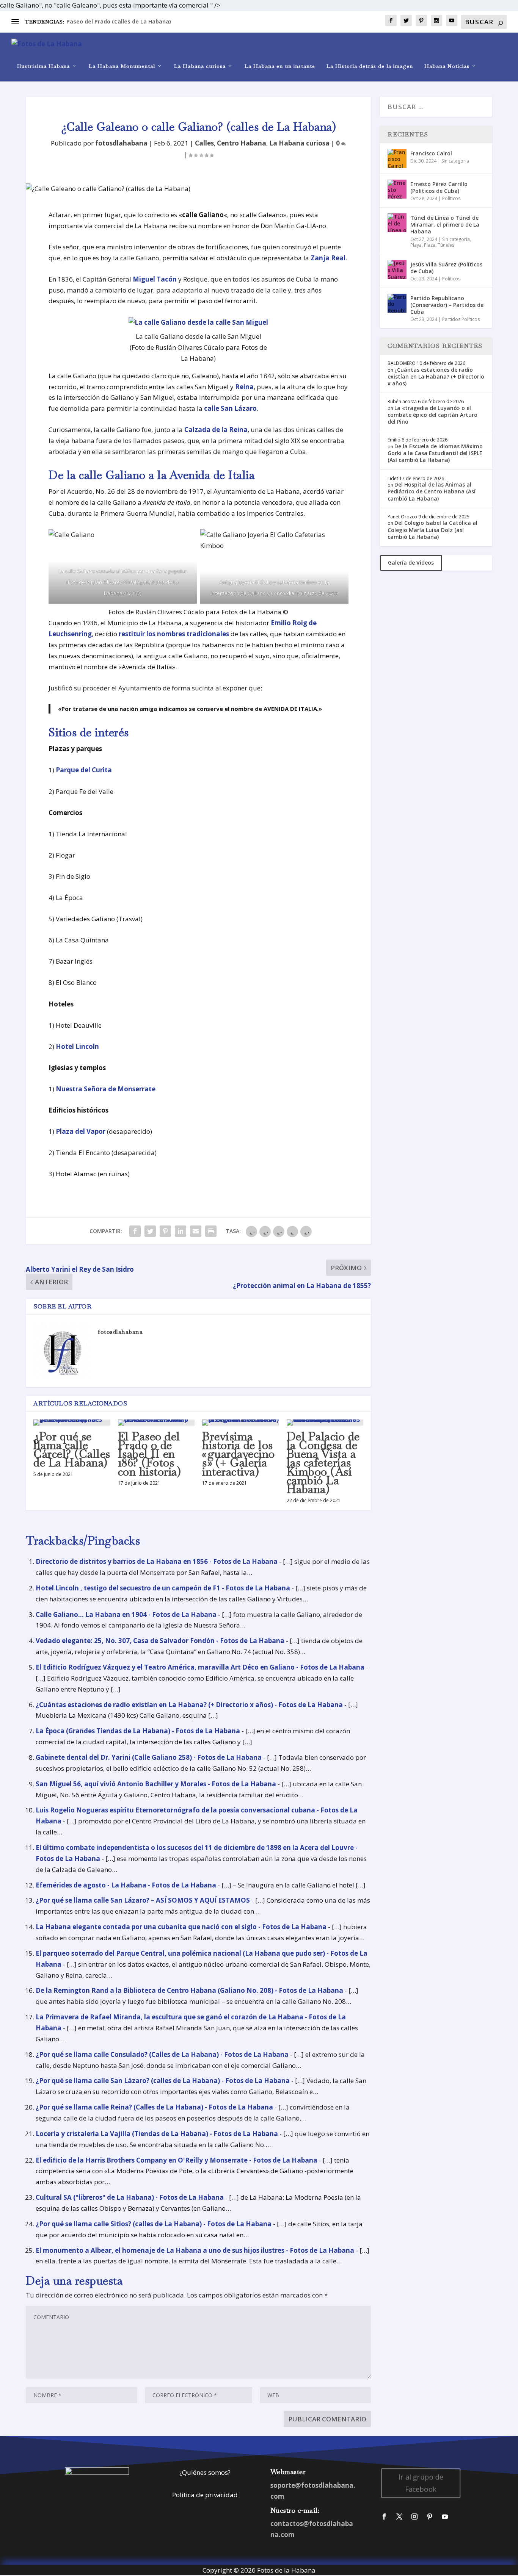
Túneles (446, 245)
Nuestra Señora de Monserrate (106, 1089)
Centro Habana (242, 143)
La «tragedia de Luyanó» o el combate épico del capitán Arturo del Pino (432, 415)
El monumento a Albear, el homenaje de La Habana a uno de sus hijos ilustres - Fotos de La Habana (195, 2250)
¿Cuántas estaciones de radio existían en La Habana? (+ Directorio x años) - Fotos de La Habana (189, 1705)
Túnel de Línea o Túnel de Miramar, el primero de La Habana (445, 225)
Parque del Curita (84, 770)
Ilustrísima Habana (43, 66)
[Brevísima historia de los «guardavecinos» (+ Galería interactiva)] (241, 1423)
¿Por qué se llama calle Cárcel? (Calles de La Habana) (72, 1450)
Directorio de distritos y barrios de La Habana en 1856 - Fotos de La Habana (157, 1561)
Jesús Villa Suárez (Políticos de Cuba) (446, 268)
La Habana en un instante (280, 66)
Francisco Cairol (431, 153)
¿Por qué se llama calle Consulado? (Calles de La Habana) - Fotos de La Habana (162, 2054)
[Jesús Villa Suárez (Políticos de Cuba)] (397, 269)
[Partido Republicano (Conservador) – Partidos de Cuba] (397, 303)
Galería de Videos (411, 563)
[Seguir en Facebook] (384, 2517)
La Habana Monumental (122, 66)
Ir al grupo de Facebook (421, 2483)
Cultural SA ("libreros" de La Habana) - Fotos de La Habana (130, 2197)
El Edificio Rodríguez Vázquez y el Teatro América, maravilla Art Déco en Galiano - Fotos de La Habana (200, 1667)
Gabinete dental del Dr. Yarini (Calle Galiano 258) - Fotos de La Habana (149, 1757)
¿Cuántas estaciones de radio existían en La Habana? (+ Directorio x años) (436, 376)
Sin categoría (455, 161)
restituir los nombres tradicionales (174, 634)
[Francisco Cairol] (397, 158)
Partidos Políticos (461, 319)
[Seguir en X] (399, 2517)
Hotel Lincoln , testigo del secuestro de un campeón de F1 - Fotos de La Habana (163, 1588)
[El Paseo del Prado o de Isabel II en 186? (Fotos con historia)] (156, 1423)
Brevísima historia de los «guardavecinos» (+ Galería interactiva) (239, 1454)
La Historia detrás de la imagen (370, 66)
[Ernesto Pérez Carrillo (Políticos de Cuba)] (397, 189)
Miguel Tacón (155, 279)
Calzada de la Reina (216, 430)
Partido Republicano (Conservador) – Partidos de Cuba (447, 305)
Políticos (451, 198)
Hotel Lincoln (77, 1046)
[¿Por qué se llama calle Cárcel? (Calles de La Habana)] (72, 1423)
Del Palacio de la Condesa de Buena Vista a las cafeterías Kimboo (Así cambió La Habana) (323, 1463)
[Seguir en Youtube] (445, 2517)
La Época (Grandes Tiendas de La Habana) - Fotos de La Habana (138, 1731)
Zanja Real (328, 258)
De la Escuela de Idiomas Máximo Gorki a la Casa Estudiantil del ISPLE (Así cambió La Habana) (435, 453)
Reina (244, 387)
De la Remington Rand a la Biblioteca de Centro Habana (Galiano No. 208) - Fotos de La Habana (189, 1990)
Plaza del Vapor (81, 1131)
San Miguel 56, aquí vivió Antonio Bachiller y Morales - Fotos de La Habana (156, 1784)
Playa (416, 245)
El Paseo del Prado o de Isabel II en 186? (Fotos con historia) (150, 1454)
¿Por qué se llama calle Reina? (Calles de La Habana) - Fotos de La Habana (154, 2107)
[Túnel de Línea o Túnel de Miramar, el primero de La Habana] (397, 223)
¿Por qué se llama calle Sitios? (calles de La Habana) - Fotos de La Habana (154, 2224)
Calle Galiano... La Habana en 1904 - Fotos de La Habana (126, 1614)
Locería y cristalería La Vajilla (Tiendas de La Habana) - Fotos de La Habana (157, 2134)
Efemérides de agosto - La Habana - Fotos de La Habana (126, 1885)
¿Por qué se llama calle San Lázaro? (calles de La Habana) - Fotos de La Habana (163, 2081)
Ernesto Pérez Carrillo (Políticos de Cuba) (439, 187)
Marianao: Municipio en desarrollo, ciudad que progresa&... (147, 21)
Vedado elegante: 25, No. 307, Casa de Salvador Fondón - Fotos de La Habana (160, 1641)
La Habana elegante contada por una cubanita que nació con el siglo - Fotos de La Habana (181, 1927)
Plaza (430, 245)
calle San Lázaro (230, 408)
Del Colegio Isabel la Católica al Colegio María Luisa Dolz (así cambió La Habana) (432, 530)
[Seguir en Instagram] (414, 2517)
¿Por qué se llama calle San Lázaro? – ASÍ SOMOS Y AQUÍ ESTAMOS (143, 1900)
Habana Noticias (447, 66)
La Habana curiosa (200, 66)
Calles (204, 143)
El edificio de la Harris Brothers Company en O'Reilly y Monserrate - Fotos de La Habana (177, 2160)
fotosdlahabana (121, 143)
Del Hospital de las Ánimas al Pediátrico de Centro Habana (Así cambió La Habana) (432, 491)
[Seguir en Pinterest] (430, 2517)
